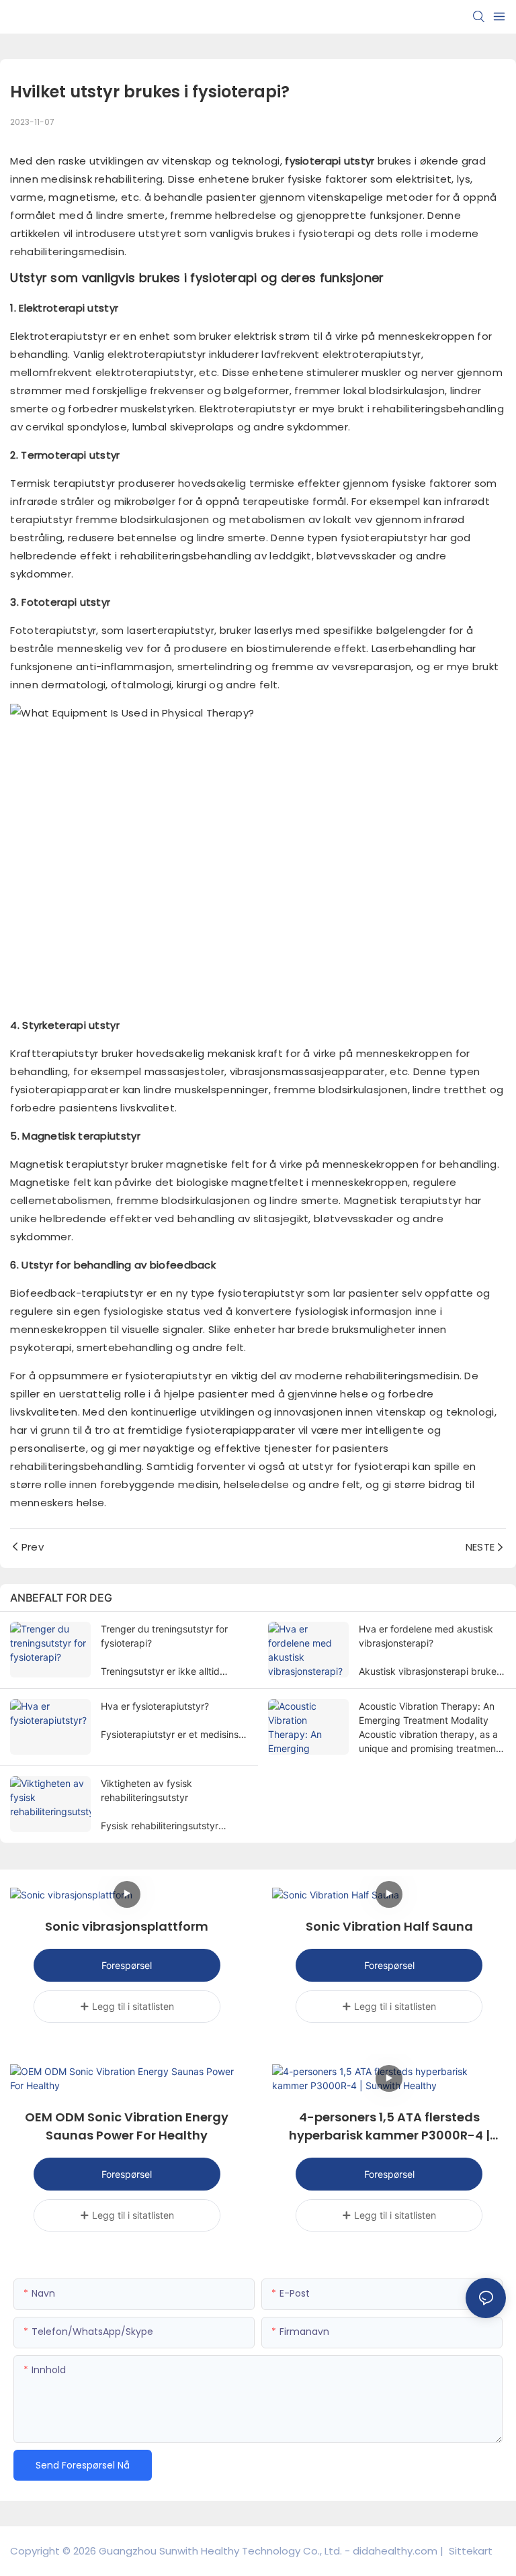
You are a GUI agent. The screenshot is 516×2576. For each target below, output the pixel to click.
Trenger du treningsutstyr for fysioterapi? (164, 1636)
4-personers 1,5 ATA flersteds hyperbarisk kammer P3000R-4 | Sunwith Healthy (389, 2126)
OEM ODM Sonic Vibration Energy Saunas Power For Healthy (127, 2126)
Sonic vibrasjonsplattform (127, 1926)
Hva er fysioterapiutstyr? (155, 1706)
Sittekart (469, 2551)
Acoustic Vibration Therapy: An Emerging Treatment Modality (427, 1713)
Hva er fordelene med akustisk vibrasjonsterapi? (426, 1636)
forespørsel (127, 1965)
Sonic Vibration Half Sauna (389, 1926)
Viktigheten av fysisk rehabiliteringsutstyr (146, 1790)
